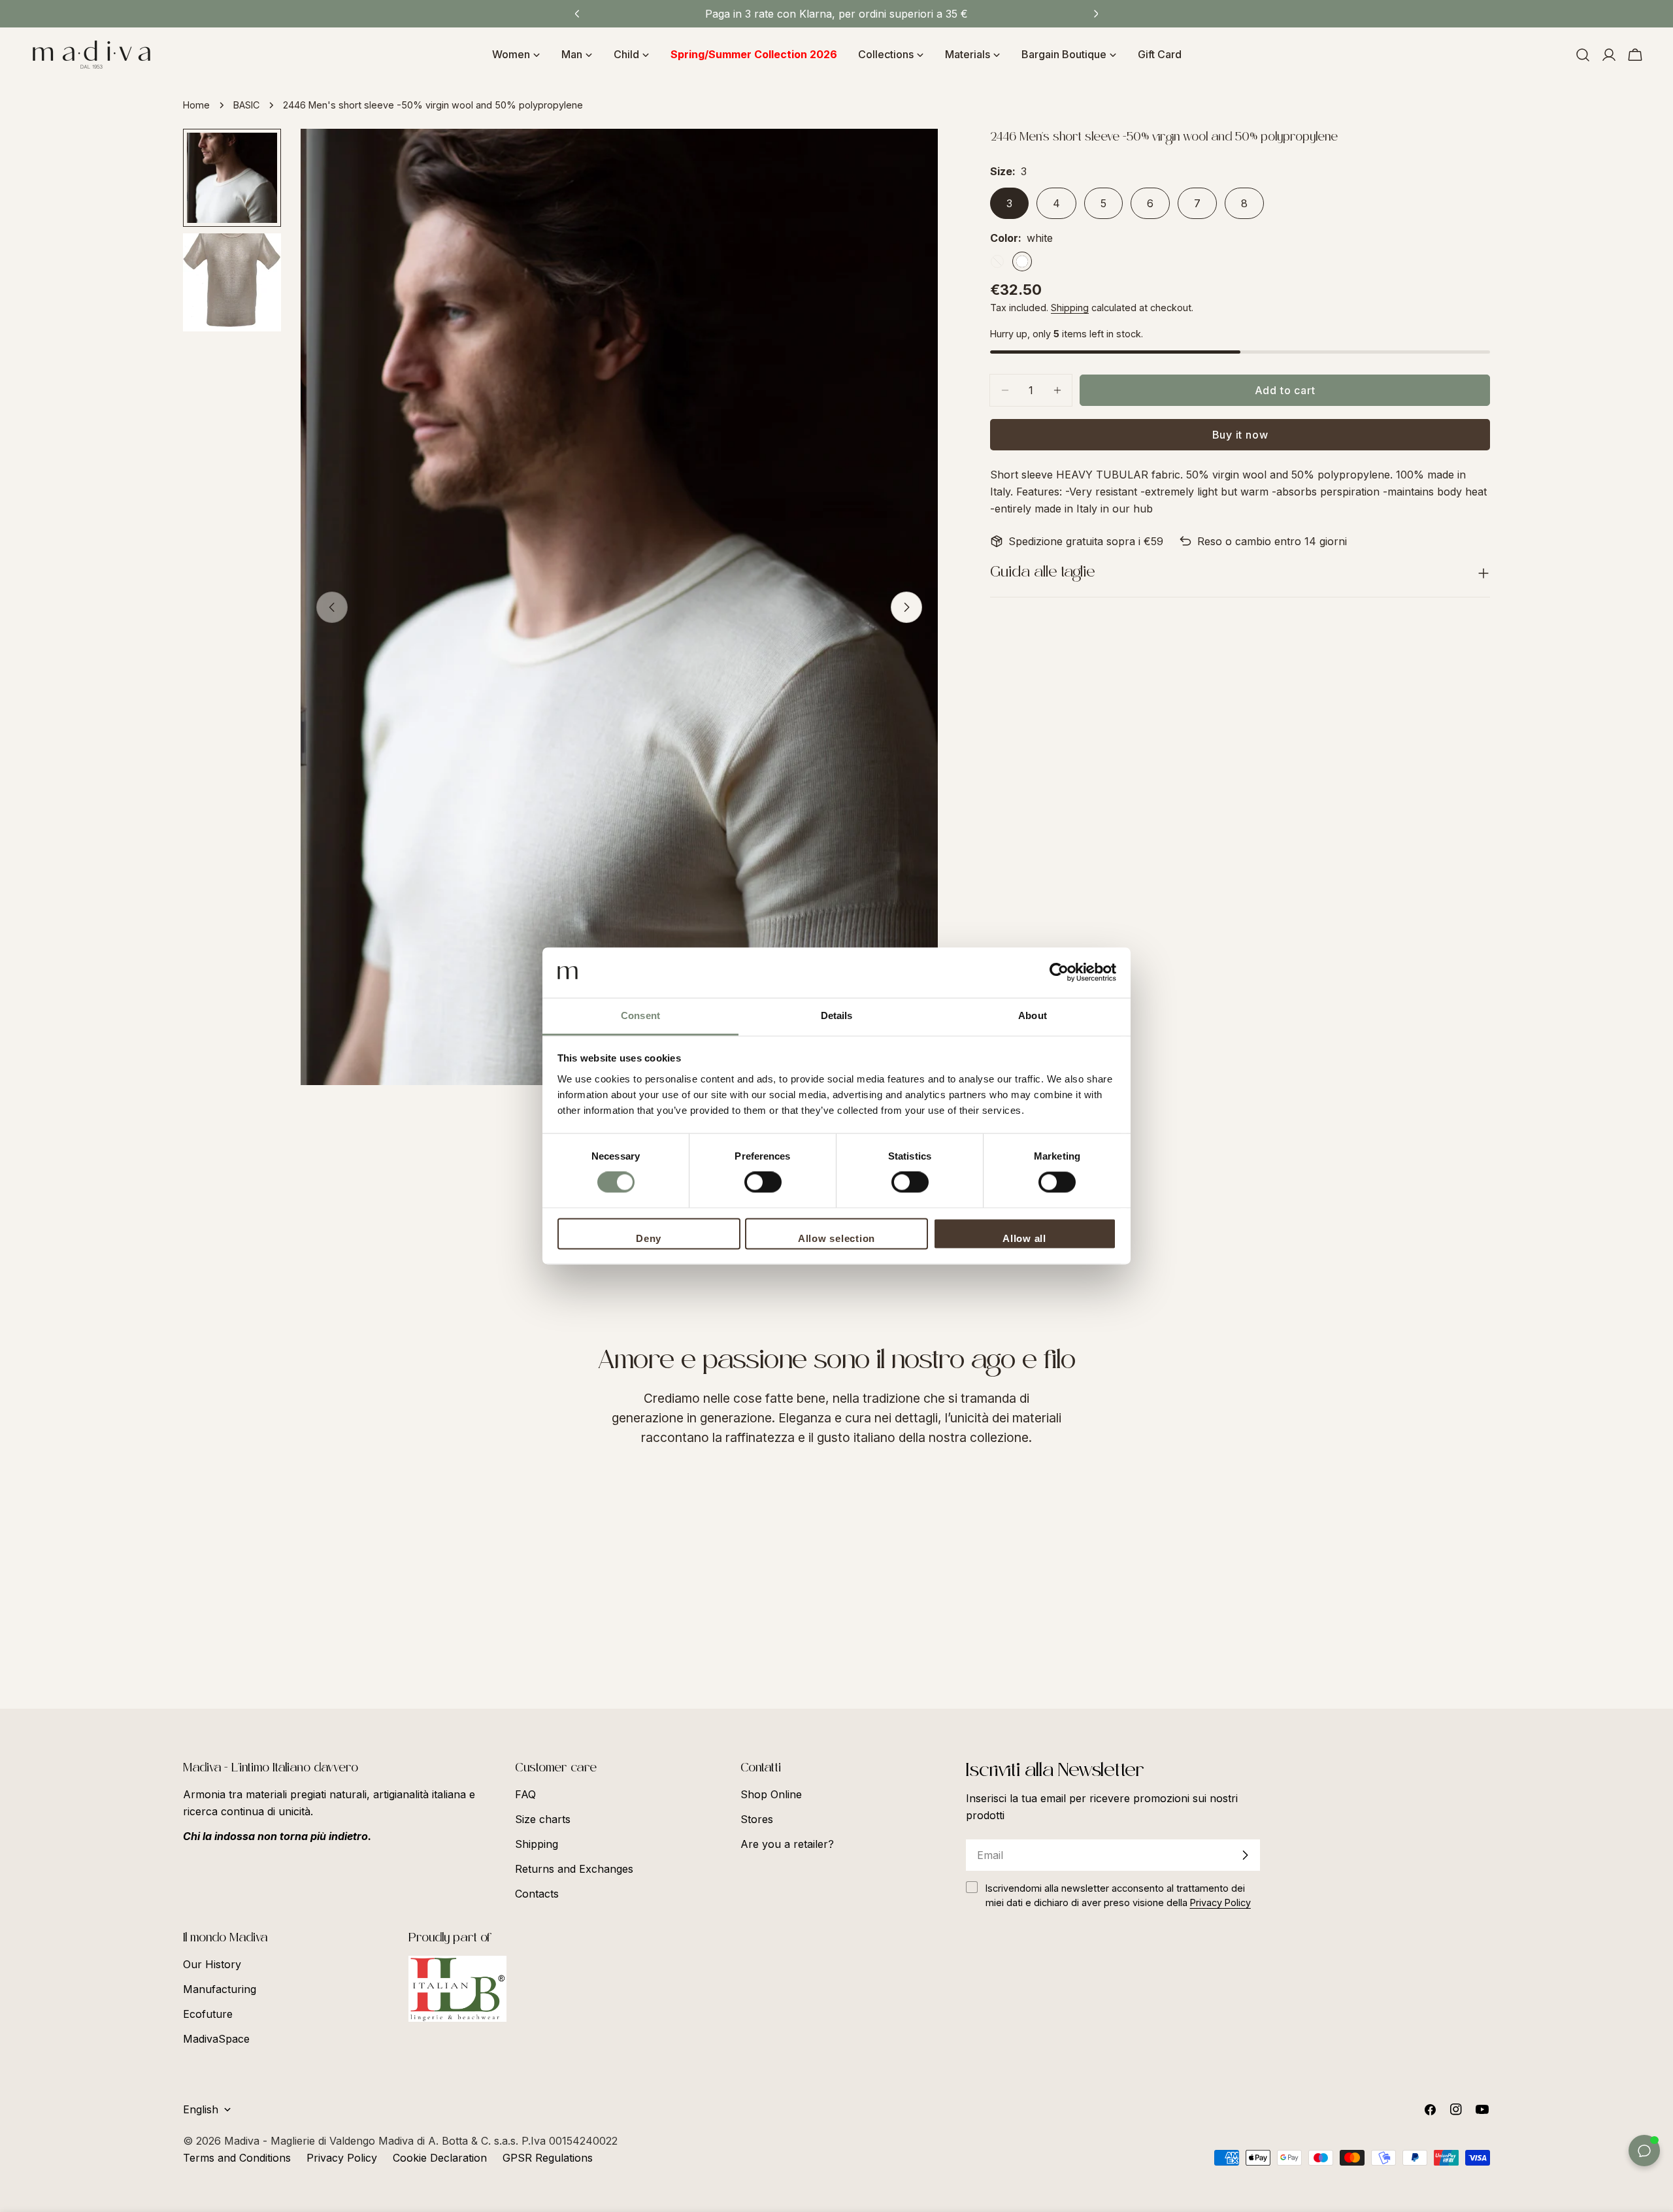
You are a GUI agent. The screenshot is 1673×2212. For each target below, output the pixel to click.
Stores (757, 1819)
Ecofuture (208, 2014)
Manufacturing (220, 1989)
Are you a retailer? (787, 1844)
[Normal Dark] (997, 261)
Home (196, 105)
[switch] (763, 1182)
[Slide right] (906, 607)
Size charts (543, 1819)
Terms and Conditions (237, 2158)
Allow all (1024, 1238)
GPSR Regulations (548, 2158)
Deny (649, 1238)
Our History (212, 1964)
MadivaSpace (216, 2039)
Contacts (537, 1894)
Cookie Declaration (440, 2158)
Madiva (243, 2141)
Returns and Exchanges (574, 1869)
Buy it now (1240, 435)
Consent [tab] (640, 1015)
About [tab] (1033, 1015)
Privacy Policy (342, 2158)
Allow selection (836, 1238)
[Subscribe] (1245, 1855)
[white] (1022, 261)
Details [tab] (837, 1015)
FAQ (525, 1794)
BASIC (246, 105)
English (201, 2109)
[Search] (1583, 55)
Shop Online (771, 1794)
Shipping (1070, 308)
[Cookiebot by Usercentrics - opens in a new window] (1059, 973)
